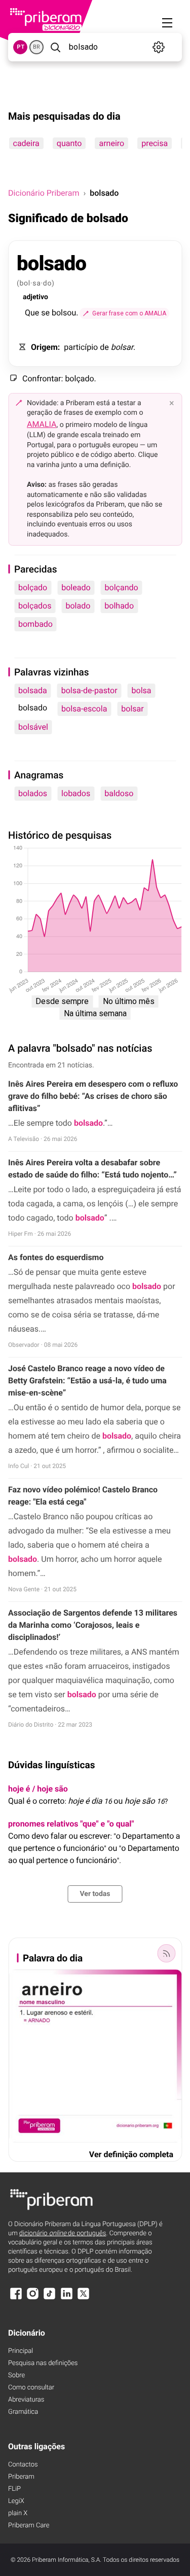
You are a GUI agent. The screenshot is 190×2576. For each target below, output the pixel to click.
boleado (76, 587)
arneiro (111, 143)
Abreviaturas (26, 2400)
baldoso (119, 793)
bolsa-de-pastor (89, 690)
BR (36, 47)
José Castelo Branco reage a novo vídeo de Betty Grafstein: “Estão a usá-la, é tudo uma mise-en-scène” (87, 1381)
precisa (155, 143)
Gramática (23, 2412)
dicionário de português (63, 2233)
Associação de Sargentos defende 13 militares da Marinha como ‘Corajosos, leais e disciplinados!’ (93, 1625)
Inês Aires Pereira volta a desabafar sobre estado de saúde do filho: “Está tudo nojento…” (92, 1169)
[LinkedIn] (66, 2298)
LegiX (16, 2501)
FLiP (14, 2489)
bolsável (33, 727)
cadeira (26, 143)
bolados (33, 793)
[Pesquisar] (55, 47)
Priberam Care (29, 2526)
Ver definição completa (131, 2154)
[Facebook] (16, 2298)
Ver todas (95, 1894)
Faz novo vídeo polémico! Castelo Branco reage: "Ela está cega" (83, 1496)
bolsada (33, 690)
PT (21, 47)
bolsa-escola (84, 709)
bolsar (132, 709)
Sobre (16, 2375)
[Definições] (159, 47)
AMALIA (42, 424)
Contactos (23, 2465)
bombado (35, 624)
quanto (69, 143)
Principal (21, 2351)
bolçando (122, 587)
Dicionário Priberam (44, 193)
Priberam (21, 2477)
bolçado (33, 587)
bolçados (35, 606)
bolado (78, 606)
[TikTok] (50, 2298)
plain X (18, 2513)
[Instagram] (32, 2298)
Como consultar (31, 2388)
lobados (76, 793)
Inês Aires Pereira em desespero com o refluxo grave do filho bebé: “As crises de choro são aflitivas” (93, 1096)
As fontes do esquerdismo (56, 1257)
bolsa (142, 690)
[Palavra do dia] (166, 1953)
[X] (84, 2298)
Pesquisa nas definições (43, 2363)
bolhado (119, 606)
